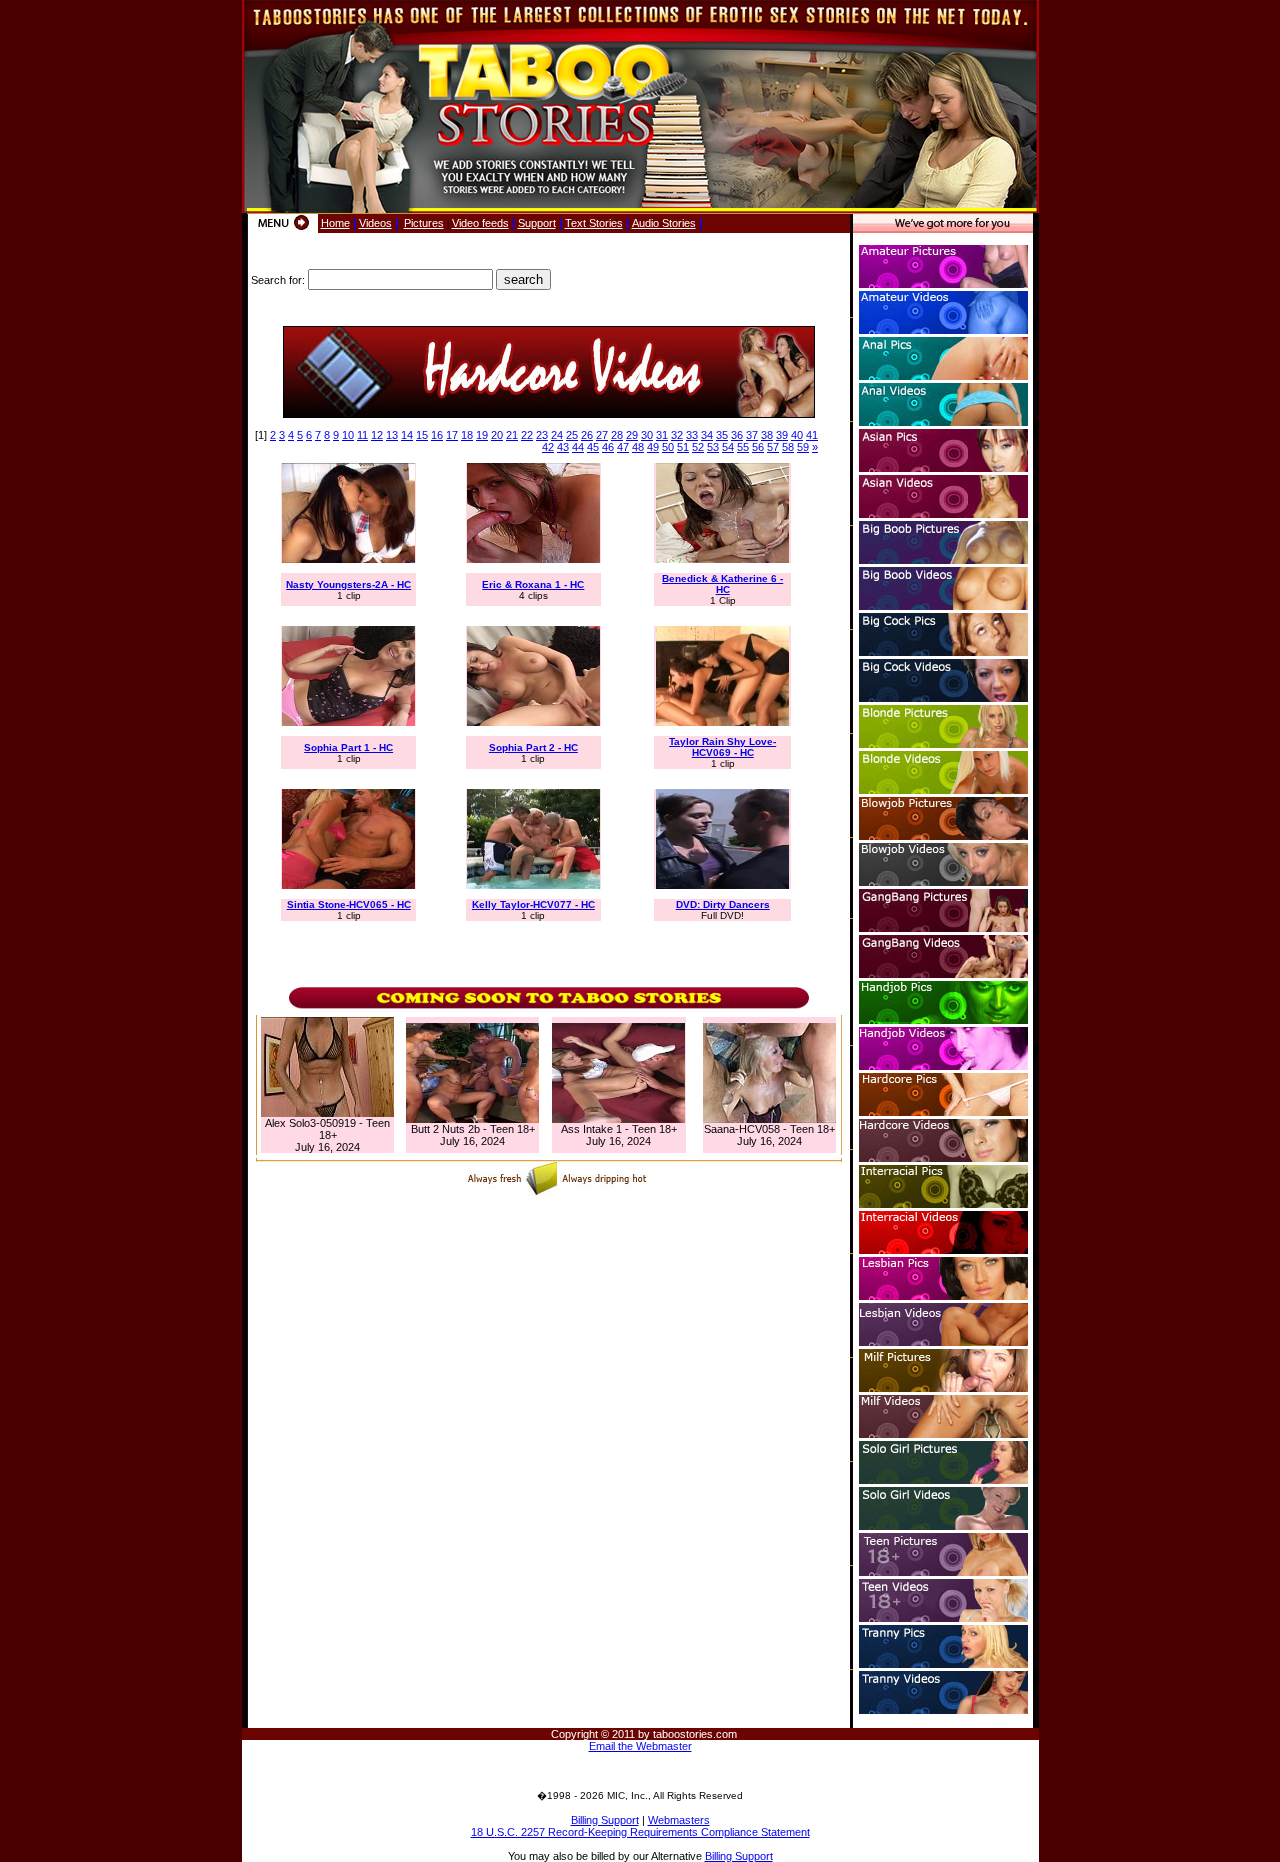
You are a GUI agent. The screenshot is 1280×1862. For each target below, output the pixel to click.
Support (537, 223)
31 (662, 435)
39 (782, 435)
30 (647, 435)
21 (512, 435)
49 (653, 447)
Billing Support (605, 1820)
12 (377, 435)
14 (407, 435)
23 (542, 435)
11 (362, 435)
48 (638, 447)
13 (392, 435)
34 (707, 435)
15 (422, 435)
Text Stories (594, 223)
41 (812, 435)
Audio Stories (664, 223)
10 (348, 435)
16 (437, 435)
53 (713, 447)
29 (632, 435)
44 (578, 447)
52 (698, 447)
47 (623, 447)
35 (722, 435)
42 (548, 447)
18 (467, 435)
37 (752, 435)
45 (593, 447)
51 (683, 447)
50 (668, 447)
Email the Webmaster (640, 1746)
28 (617, 435)
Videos (375, 223)
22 (527, 435)
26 (587, 435)
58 (788, 447)
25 (572, 435)
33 (692, 435)
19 (482, 435)
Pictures (424, 223)
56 (758, 447)
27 (602, 435)
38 (767, 435)
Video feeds (480, 223)
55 (743, 447)
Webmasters (679, 1820)
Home (335, 223)
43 (563, 447)
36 (737, 435)
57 (773, 447)
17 (452, 435)
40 (797, 435)
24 (557, 435)
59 (803, 447)
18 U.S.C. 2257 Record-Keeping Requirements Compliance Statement (640, 1832)
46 (608, 447)
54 (728, 447)
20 (497, 435)
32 (677, 435)
